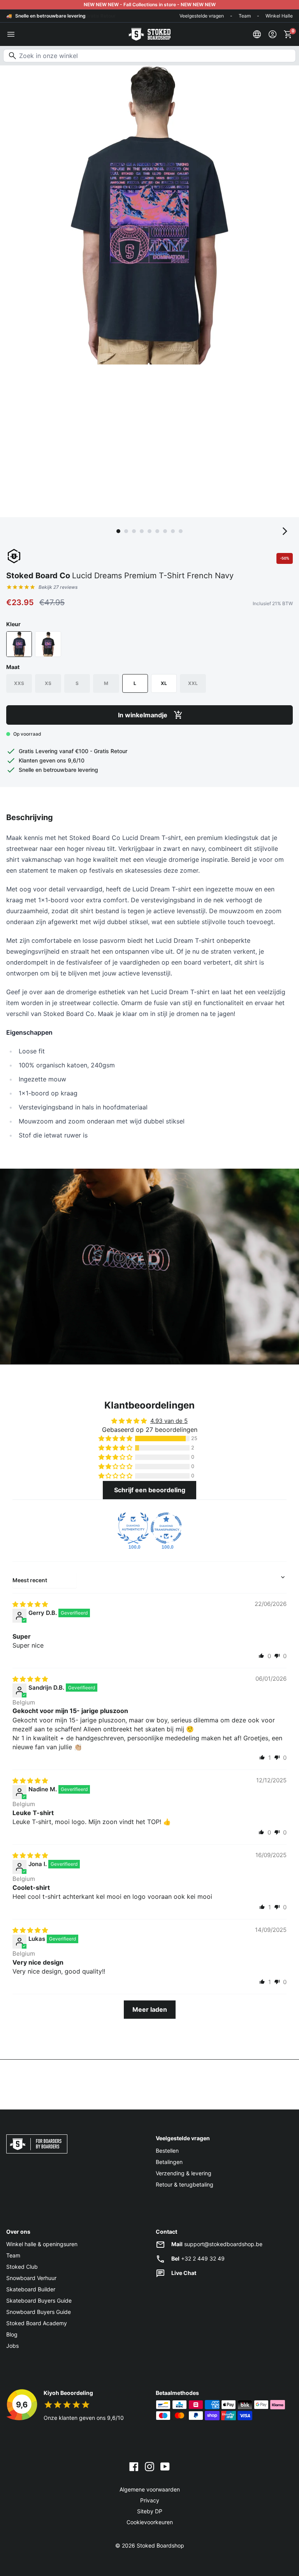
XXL (193, 683)
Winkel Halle (279, 16)
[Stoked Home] (149, 34)
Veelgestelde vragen (202, 16)
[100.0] (133, 1528)
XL (164, 683)
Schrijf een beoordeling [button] (150, 1490)
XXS (19, 683)
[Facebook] (134, 2466)
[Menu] (11, 34)
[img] (30, 1604)
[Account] (273, 34)
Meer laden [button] (150, 2009)
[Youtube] (165, 2466)
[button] (116, 1439)
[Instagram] (149, 2466)
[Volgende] (285, 531)
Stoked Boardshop (160, 2545)
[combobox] (149, 56)
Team (245, 16)
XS (48, 683)
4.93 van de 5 (169, 1421)
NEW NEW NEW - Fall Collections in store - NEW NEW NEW (150, 4)
